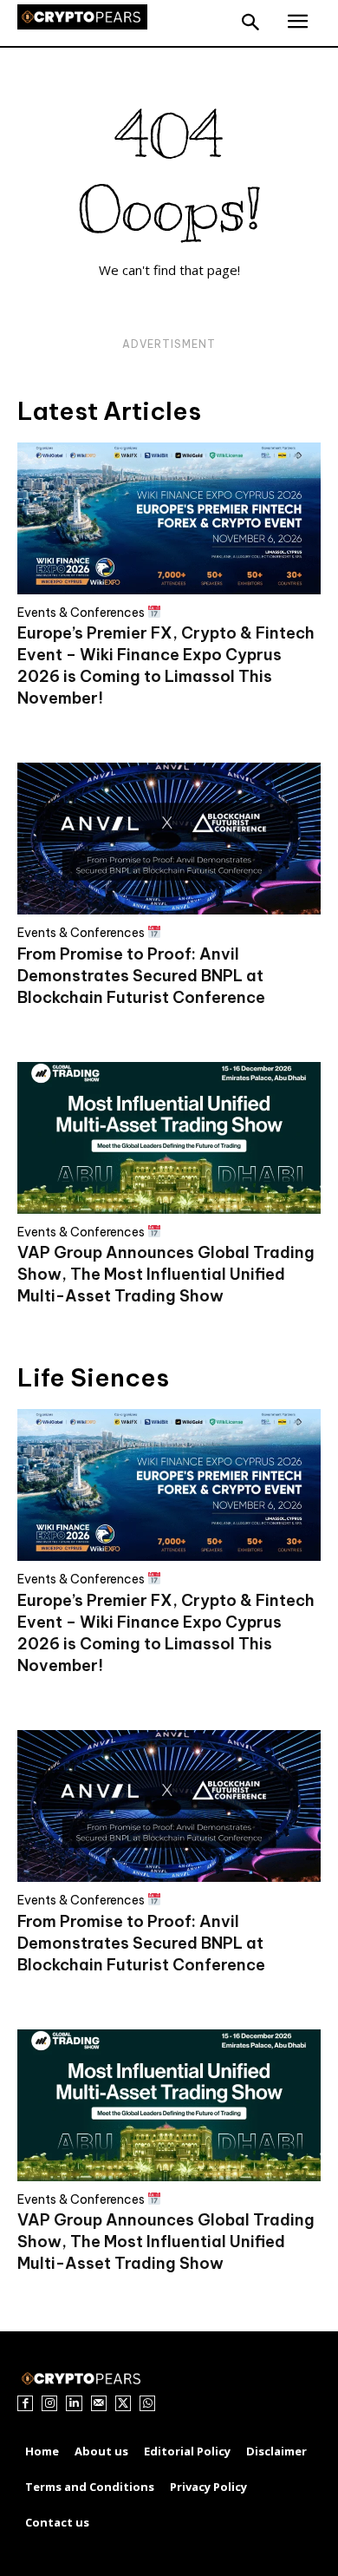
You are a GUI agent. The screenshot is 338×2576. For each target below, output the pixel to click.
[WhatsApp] (147, 2403)
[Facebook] (25, 2403)
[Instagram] (49, 2403)
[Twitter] (123, 2403)
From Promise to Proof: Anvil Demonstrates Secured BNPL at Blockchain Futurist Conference (141, 976)
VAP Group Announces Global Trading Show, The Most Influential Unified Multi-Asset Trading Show (166, 1274)
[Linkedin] (74, 2403)
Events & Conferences (82, 612)
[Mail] (99, 2403)
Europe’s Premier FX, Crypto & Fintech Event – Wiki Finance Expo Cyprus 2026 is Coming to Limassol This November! (166, 665)
